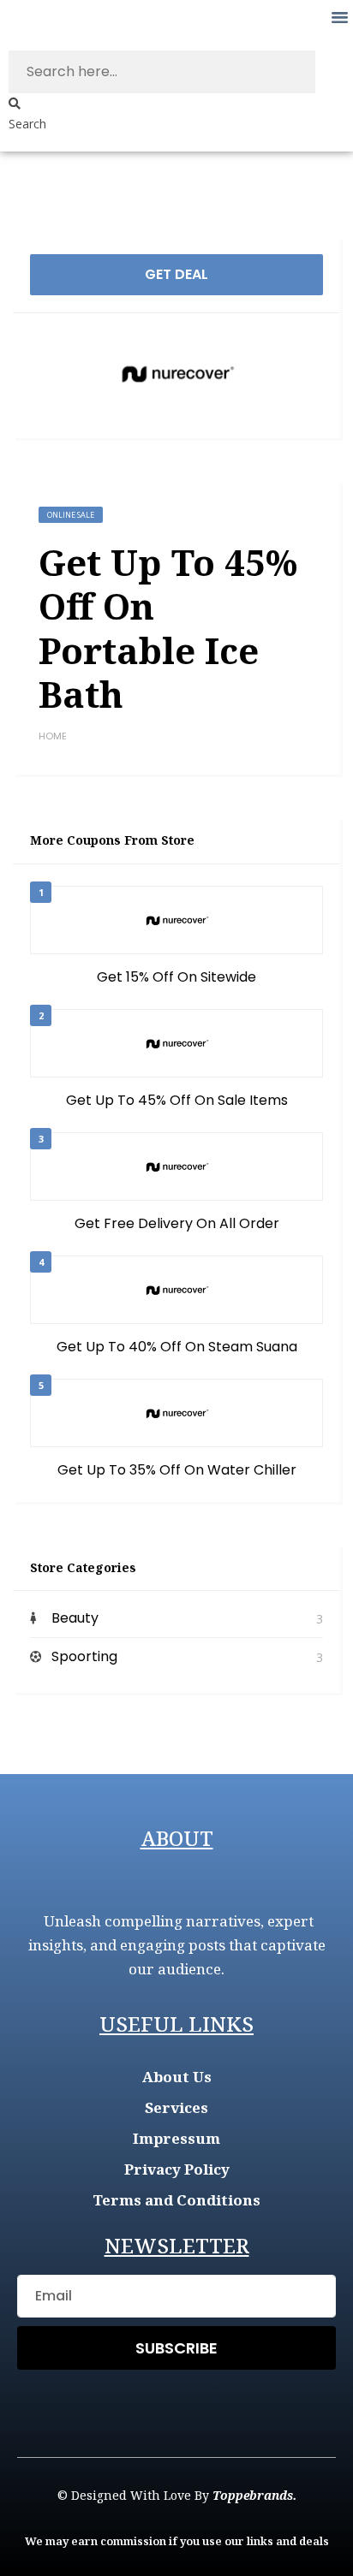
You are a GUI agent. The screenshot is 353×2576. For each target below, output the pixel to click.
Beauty (75, 1618)
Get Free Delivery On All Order (177, 1223)
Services (176, 2107)
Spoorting (84, 1656)
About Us (177, 2077)
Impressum (176, 2138)
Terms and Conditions (176, 2200)
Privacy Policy (177, 2169)
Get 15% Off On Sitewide (176, 977)
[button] (339, 17)
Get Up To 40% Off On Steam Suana (177, 1347)
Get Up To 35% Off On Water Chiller (177, 1470)
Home (53, 736)
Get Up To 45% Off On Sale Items (177, 1100)
